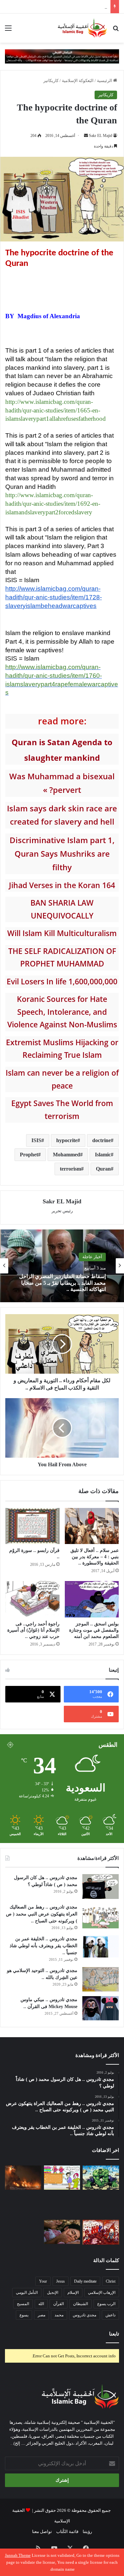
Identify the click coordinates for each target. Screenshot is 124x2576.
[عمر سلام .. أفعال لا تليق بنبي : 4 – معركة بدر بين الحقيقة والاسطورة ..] (92, 1526)
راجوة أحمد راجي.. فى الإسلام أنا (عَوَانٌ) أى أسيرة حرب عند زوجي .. (33, 1630)
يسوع (24, 2315)
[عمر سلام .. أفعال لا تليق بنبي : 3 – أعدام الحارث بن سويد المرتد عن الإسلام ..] (101, 2232)
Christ (111, 2281)
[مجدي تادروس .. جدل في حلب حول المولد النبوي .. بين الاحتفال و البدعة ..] (62, 2178)
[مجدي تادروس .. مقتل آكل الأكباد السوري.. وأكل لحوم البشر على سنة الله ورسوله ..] (23, 2205)
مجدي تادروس (84, 2315)
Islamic (103, 1155)
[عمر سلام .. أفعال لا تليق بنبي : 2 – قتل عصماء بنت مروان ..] (62, 2232)
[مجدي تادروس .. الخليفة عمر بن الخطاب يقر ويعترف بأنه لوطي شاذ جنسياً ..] (101, 1946)
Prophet (29, 1155)
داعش (110, 2315)
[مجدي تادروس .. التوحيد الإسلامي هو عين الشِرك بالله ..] (101, 1979)
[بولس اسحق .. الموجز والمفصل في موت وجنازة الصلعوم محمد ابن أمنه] (92, 1599)
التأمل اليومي (27, 2293)
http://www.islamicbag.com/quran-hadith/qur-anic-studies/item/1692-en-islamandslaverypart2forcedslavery (53, 504)
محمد (59, 2315)
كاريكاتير (51, 81)
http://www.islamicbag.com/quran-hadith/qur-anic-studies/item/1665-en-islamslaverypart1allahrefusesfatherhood (56, 410)
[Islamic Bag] (82, 28)
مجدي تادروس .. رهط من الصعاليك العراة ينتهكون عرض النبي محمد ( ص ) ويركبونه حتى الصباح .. (42, 1914)
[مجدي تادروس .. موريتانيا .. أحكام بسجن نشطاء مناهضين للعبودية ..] (101, 2205)
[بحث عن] (116, 31)
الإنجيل (53, 2293)
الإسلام (73, 2293)
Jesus (61, 2281)
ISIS (36, 1140)
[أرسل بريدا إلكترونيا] (86, 136)
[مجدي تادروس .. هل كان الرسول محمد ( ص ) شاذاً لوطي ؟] (101, 1887)
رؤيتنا (87, 2532)
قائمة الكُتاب (67, 2532)
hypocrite (67, 1140)
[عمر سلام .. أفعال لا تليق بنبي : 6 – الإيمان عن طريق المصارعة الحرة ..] (23, 2232)
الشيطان (81, 2304)
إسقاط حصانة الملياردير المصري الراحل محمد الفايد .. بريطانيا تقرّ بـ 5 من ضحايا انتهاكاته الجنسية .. (62, 1283)
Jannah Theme (18, 2555)
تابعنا (114, 2334)
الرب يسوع (106, 2304)
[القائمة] (8, 31)
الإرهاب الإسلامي (102, 2293)
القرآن (59, 2304)
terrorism (70, 1169)
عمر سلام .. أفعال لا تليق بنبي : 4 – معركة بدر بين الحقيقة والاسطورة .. (95, 1557)
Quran (103, 1169)
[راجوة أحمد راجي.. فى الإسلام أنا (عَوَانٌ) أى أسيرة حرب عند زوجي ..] (32, 1599)
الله (41, 2304)
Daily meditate (85, 2281)
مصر (41, 2315)
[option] (62, 1266)
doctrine (102, 1140)
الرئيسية (105, 81)
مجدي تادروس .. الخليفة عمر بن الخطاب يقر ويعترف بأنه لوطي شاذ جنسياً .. (43, 1946)
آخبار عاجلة (92, 1257)
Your (43, 2281)
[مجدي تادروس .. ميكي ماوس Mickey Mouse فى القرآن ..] (101, 2008)
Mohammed (66, 1155)
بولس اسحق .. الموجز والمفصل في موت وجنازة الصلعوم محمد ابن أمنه (94, 1630)
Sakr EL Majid (101, 136)
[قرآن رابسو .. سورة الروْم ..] (32, 1526)
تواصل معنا (42, 2532)
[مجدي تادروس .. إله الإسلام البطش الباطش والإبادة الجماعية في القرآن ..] (101, 2178)
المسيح (23, 2304)
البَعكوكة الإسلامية (78, 81)
